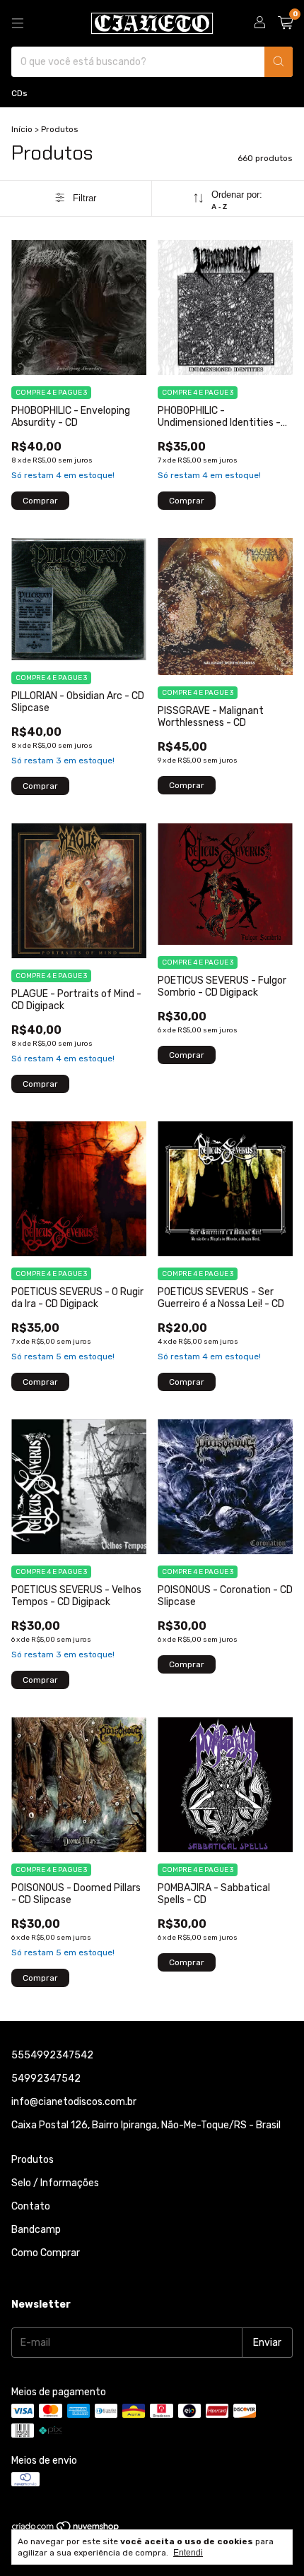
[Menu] (18, 23)
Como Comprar (46, 2253)
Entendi (188, 2553)
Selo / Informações (55, 2183)
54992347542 (46, 2079)
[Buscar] (279, 62)
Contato (31, 2206)
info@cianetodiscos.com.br (74, 2102)
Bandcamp (36, 2230)
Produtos (33, 2160)
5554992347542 (52, 2055)
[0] (285, 23)
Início (22, 129)
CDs (19, 93)
